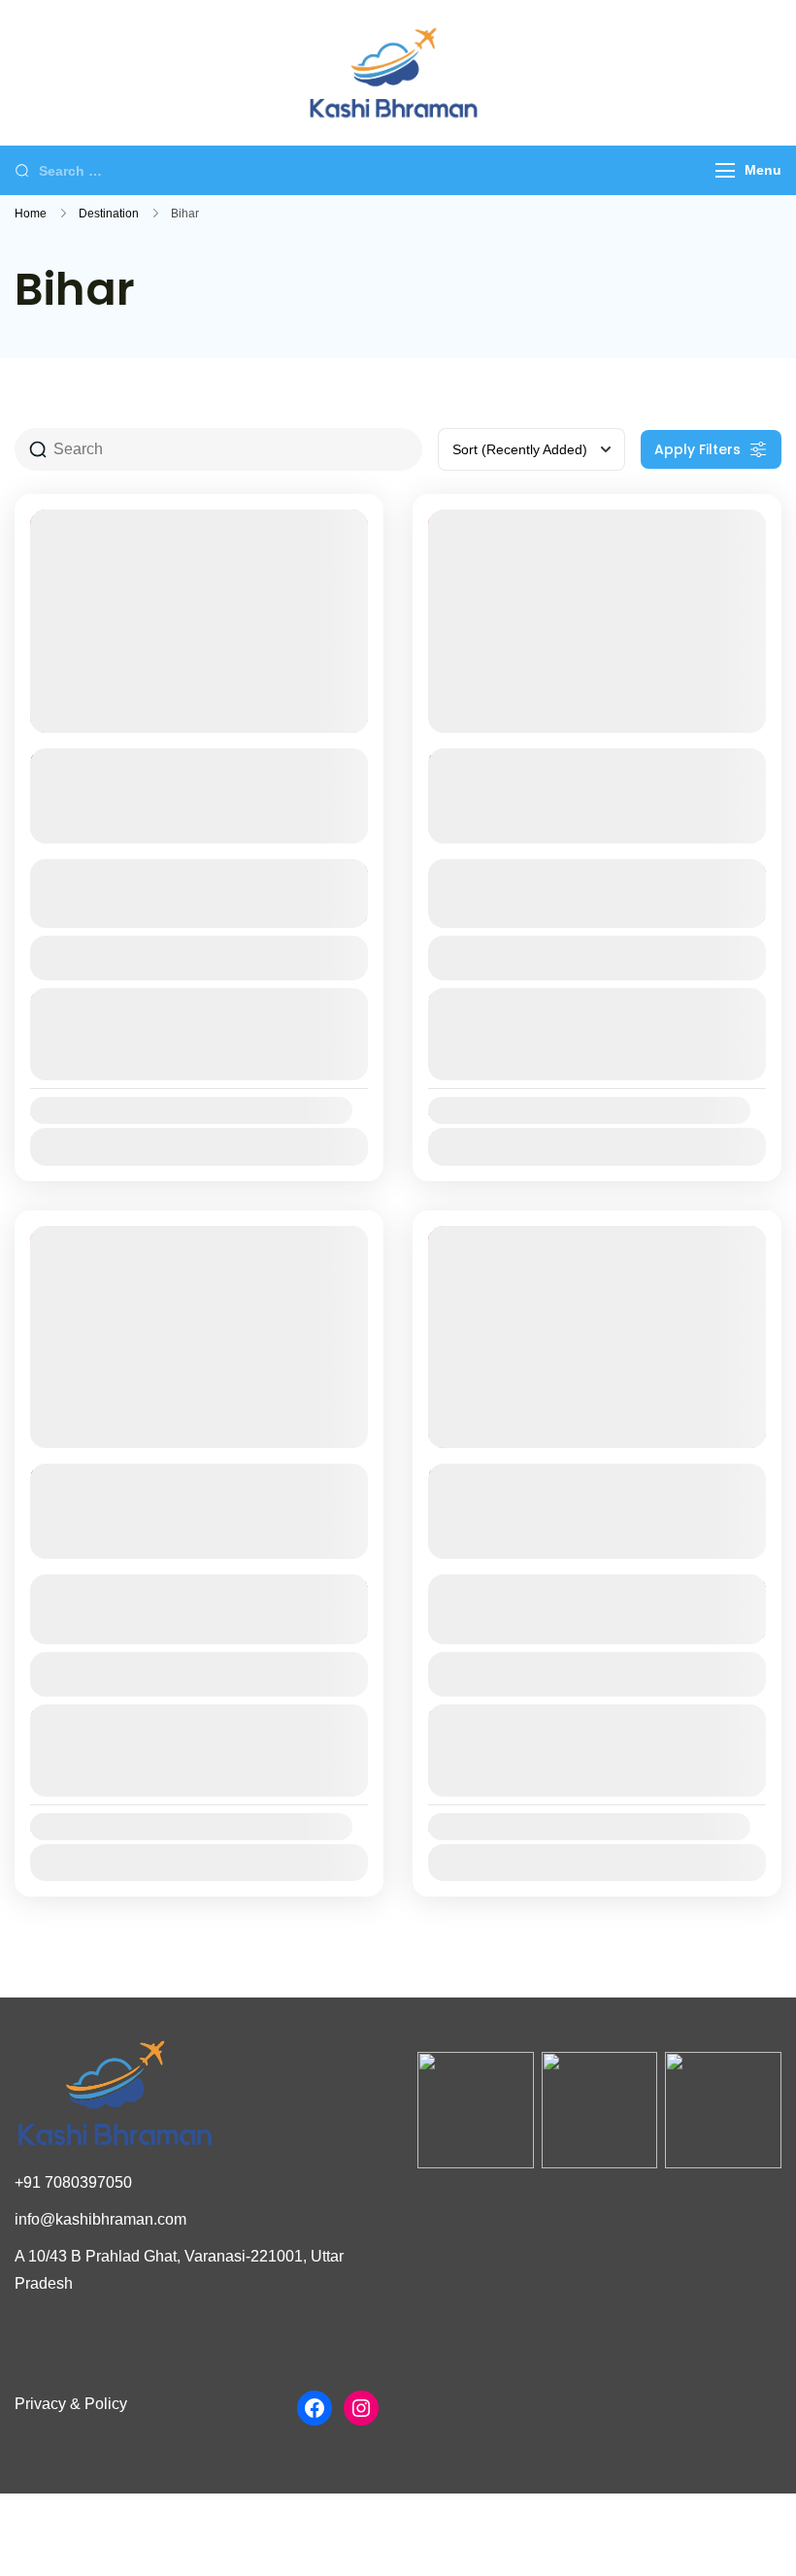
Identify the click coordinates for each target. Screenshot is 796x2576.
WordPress (546, 2531)
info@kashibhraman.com (100, 2219)
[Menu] (725, 170)
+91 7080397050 (73, 2182)
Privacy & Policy (71, 2404)
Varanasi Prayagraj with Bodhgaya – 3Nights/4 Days (569, 1491)
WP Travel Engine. (374, 2531)
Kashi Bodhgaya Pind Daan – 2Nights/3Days (174, 1491)
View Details (199, 958)
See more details (189, 826)
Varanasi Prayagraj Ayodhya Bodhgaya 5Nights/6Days (572, 776)
